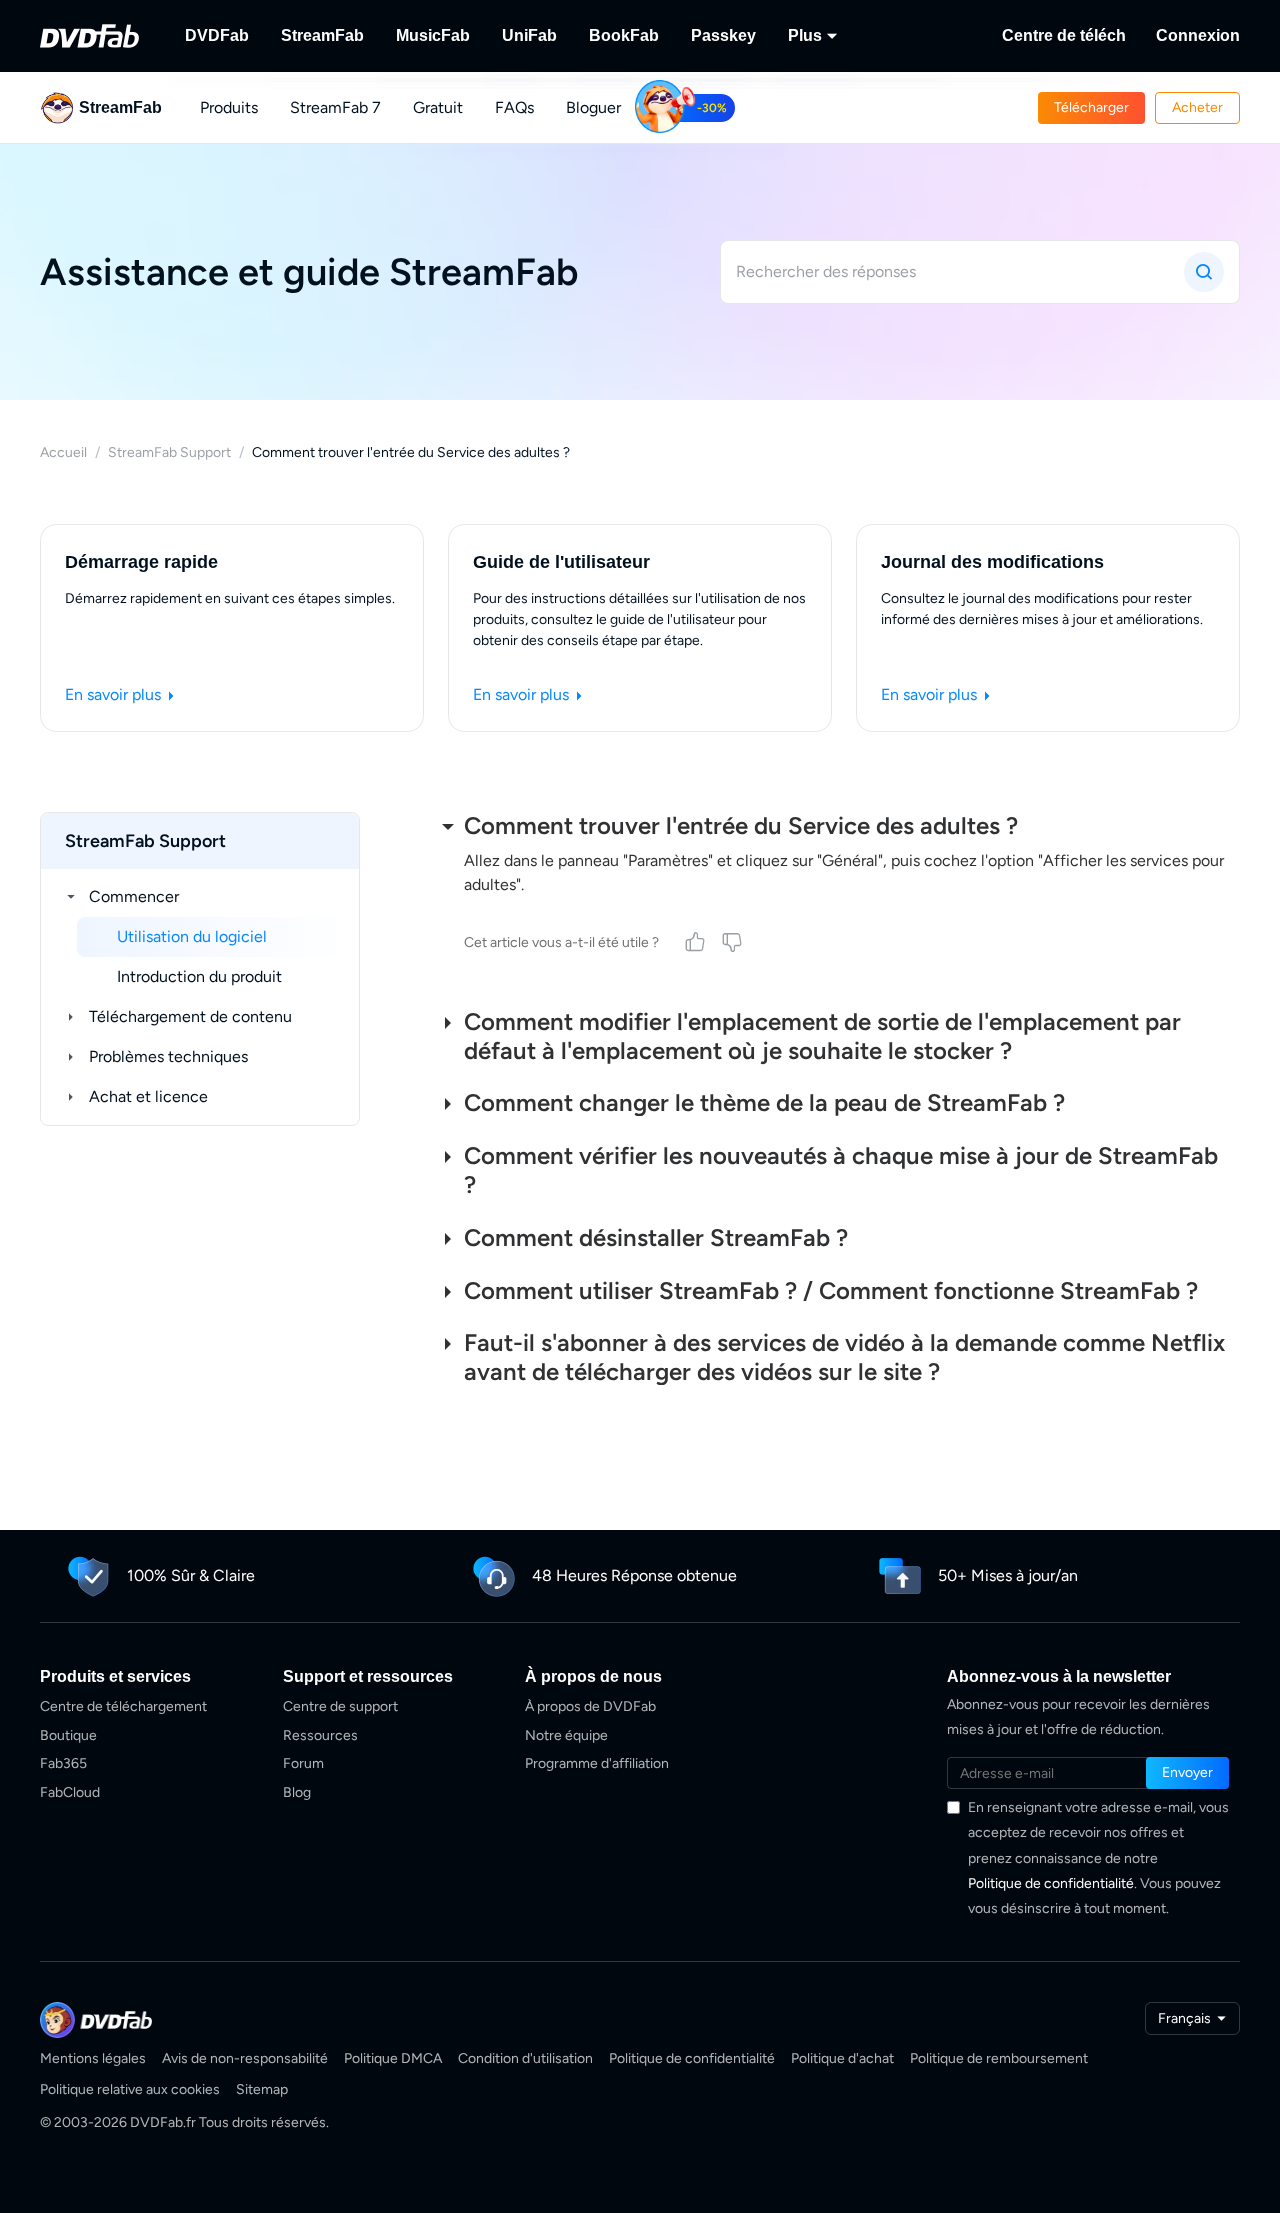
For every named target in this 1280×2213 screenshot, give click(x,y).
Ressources (320, 1735)
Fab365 (63, 1763)
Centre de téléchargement (123, 1706)
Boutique (68, 1735)
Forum (303, 1763)
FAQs (514, 107)
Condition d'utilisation (525, 2058)
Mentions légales (93, 2058)
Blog (297, 1792)
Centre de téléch (1064, 35)
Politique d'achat (842, 2058)
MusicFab (433, 35)
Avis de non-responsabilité (245, 2058)
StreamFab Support (169, 452)
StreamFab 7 (335, 107)
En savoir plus (115, 694)
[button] (1091, 108)
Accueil (63, 452)
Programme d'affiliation (597, 1763)
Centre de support (340, 1706)
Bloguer (593, 107)
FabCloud (70, 1792)
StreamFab (322, 35)
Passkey (723, 35)
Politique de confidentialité (1051, 1883)
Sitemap (262, 2089)
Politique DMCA (393, 2058)
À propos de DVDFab (590, 1706)
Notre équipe (566, 1735)
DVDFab (217, 35)
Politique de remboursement (999, 2058)
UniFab (529, 35)
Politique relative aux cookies (130, 2089)
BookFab (624, 35)
